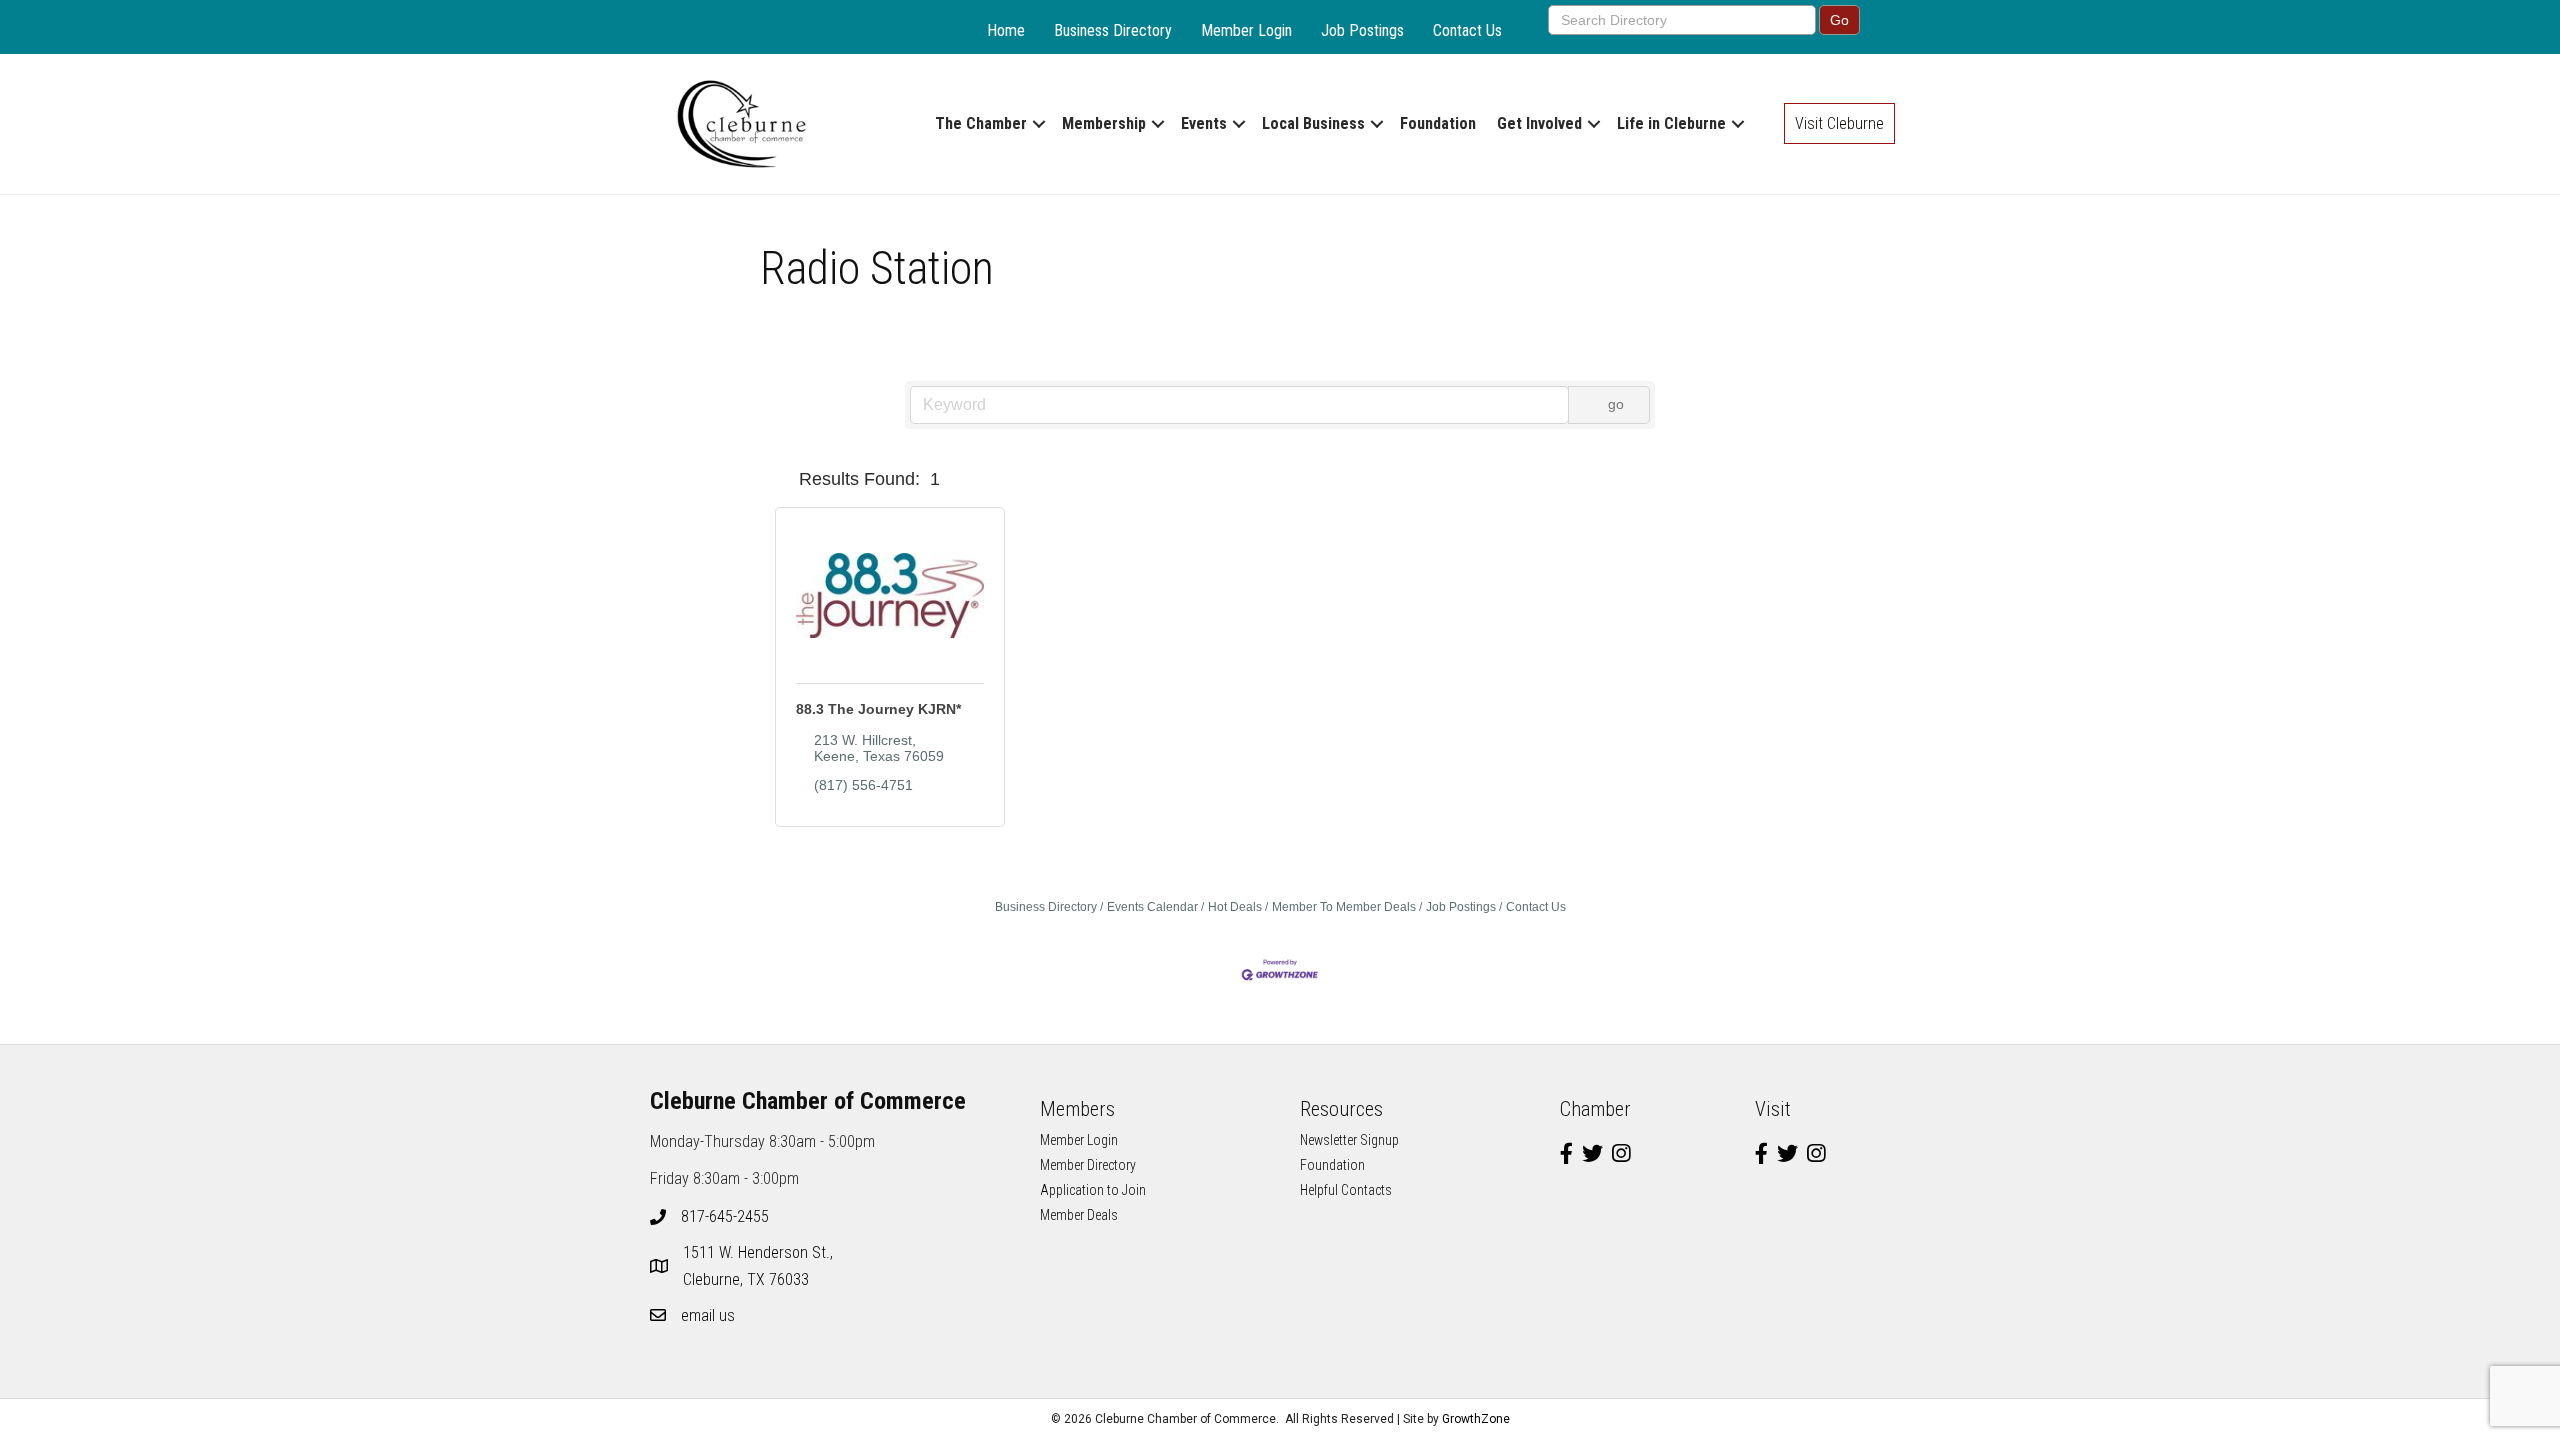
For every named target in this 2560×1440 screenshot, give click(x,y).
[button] (783, 479)
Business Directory (1113, 30)
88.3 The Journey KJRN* (878, 709)
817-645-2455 (725, 1216)
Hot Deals (1235, 907)
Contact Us (1467, 30)
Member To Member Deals (1344, 907)
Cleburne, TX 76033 (760, 1266)
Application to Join (1093, 1190)
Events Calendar (1152, 907)
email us (708, 1315)
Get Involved (1539, 123)
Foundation (1438, 123)
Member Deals (1079, 1215)
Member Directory (1088, 1165)
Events (1204, 123)
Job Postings (1362, 30)
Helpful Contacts (1346, 1190)
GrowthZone (1476, 1419)
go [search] (1616, 404)
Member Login (1246, 30)
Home (1006, 30)
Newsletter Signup (1349, 1140)
